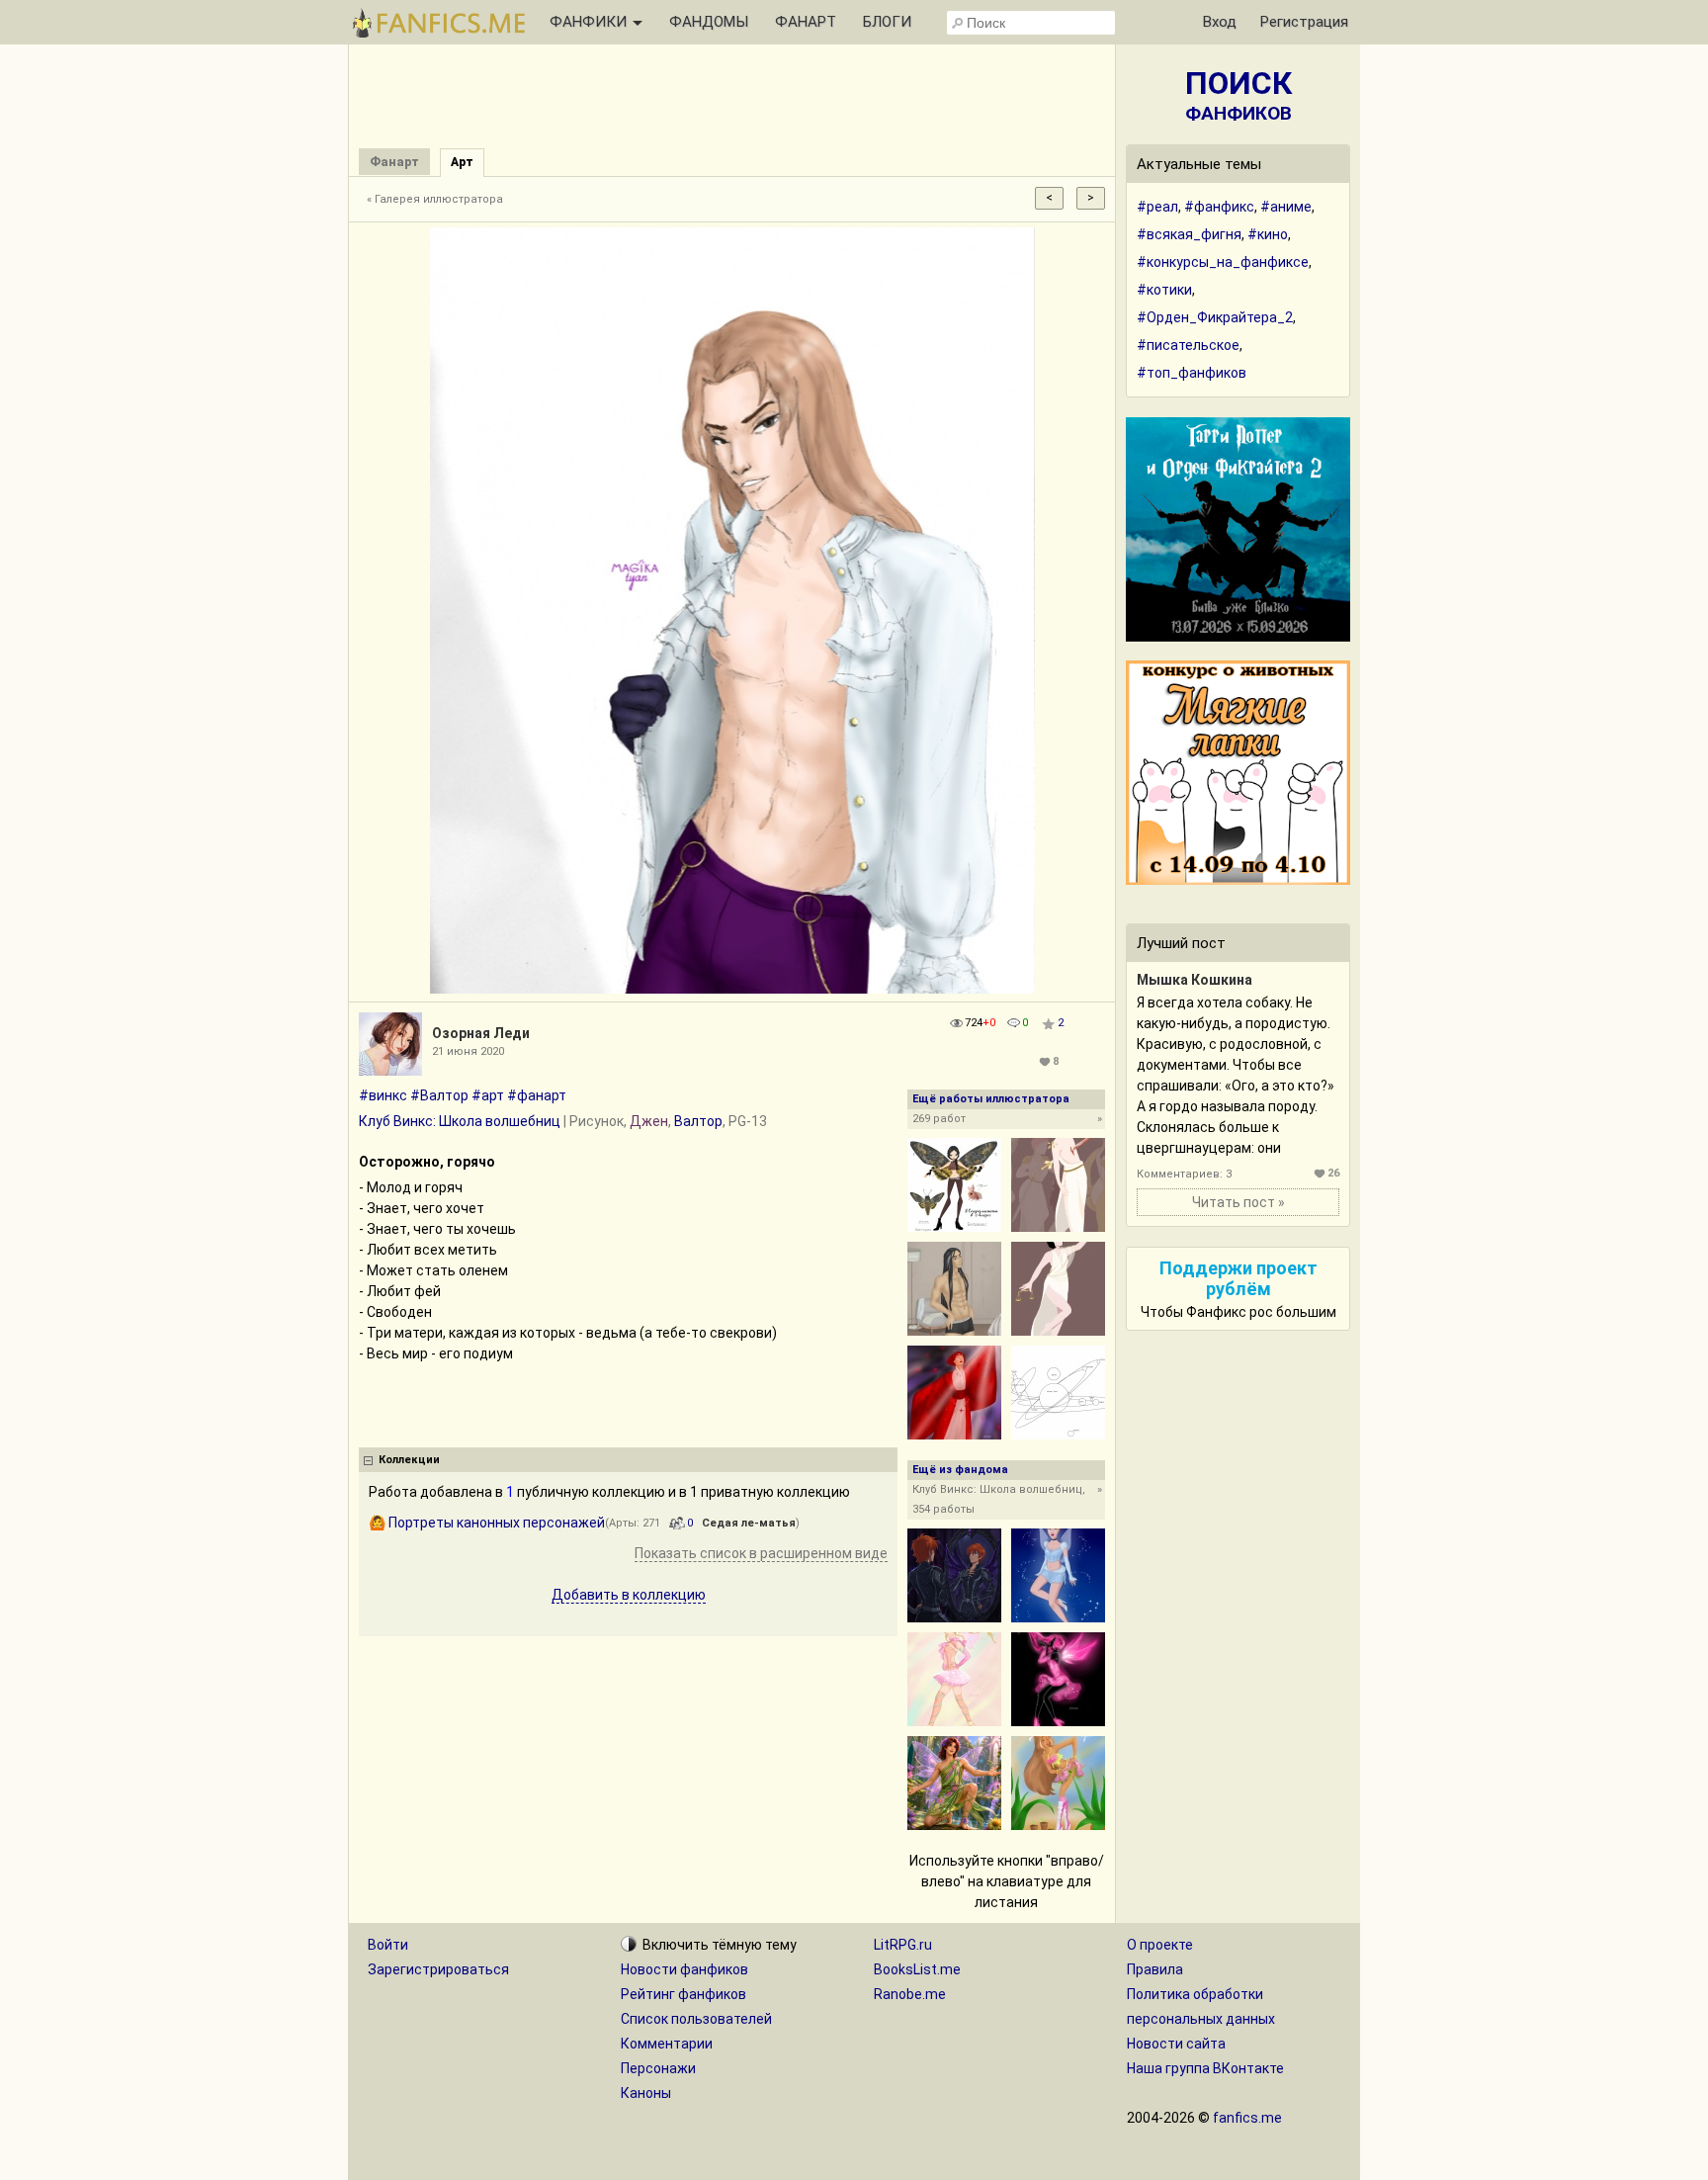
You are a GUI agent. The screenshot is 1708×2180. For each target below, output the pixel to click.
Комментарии (667, 2044)
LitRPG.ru (903, 1945)
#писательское (1188, 345)
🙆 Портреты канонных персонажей (487, 1523)
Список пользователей (696, 2019)
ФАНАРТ (806, 22)
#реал (1157, 207)
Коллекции (409, 1460)
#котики (1164, 290)
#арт (488, 1095)
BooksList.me (917, 1969)
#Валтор (439, 1095)
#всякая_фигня (1189, 234)
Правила (1155, 1969)
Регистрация (1304, 22)
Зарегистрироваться (438, 1969)
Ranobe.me (910, 1994)
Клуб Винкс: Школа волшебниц (460, 1121)
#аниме (1286, 207)
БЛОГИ (887, 22)
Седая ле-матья (749, 1523)
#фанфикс (1219, 207)
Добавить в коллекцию (629, 1595)
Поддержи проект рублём (1238, 1278)
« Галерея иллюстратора (435, 199)
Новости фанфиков (684, 1969)
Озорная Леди (481, 1033)
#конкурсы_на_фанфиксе (1223, 262)
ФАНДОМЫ (709, 22)
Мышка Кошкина (1195, 980)
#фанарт (537, 1095)
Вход (1220, 22)
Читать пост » (1238, 1202)
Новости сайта (1176, 2044)
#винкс (383, 1095)
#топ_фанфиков (1192, 373)
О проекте (1160, 1945)
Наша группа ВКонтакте (1205, 2068)
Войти (388, 1945)
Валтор (698, 1121)
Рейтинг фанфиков (683, 1994)
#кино (1268, 234)
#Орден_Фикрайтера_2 (1215, 317)
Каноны (646, 2093)
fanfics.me (1247, 2118)
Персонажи (658, 2068)
